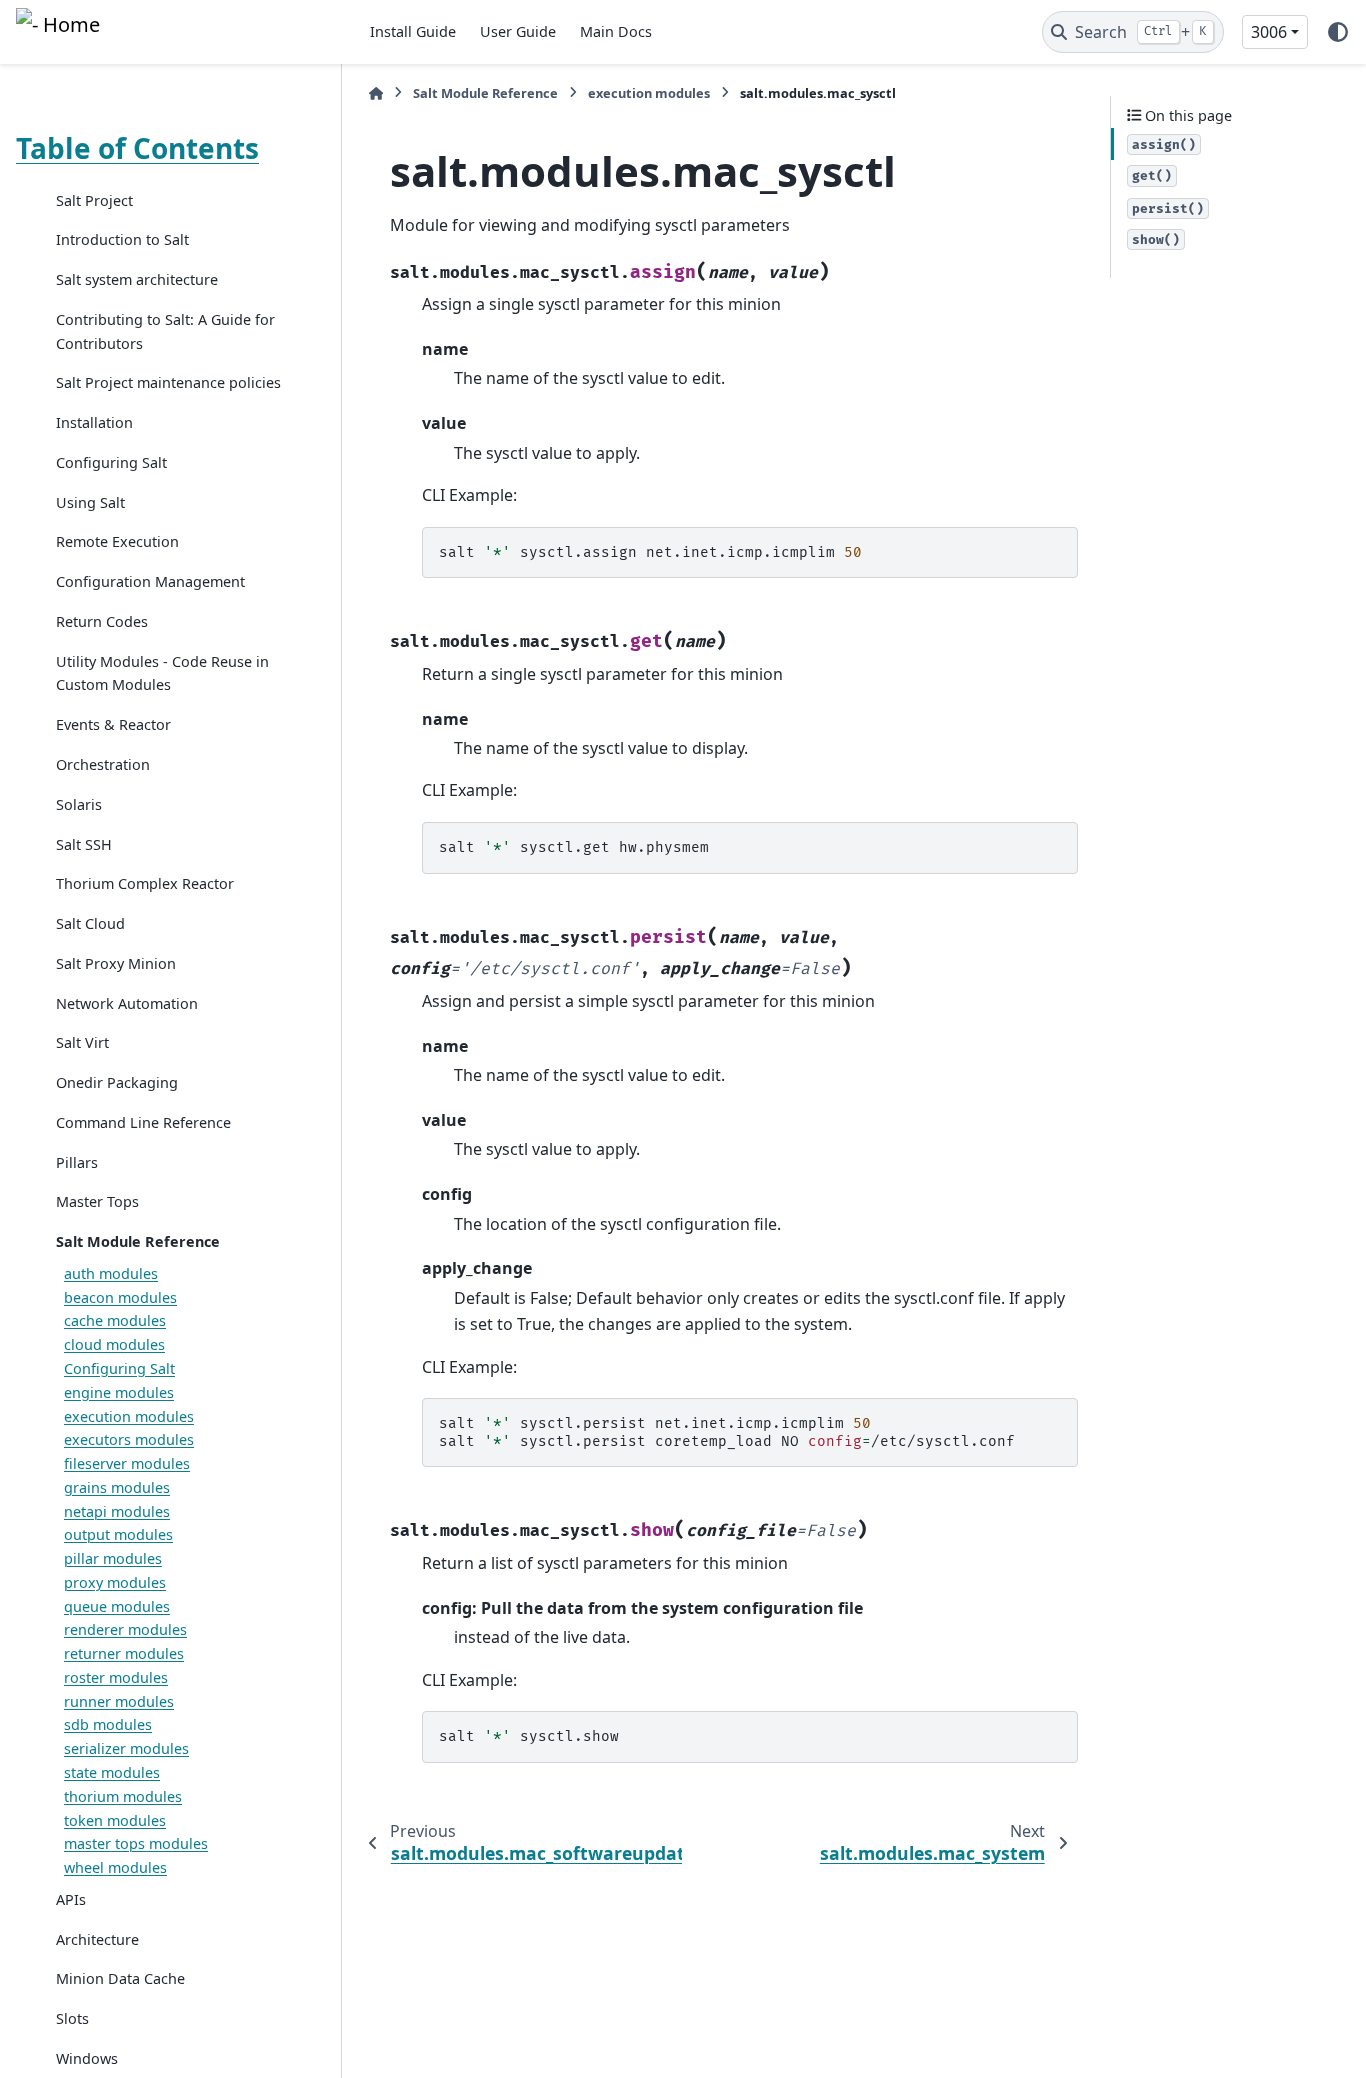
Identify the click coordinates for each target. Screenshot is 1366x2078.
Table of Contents (137, 148)
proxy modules (115, 1582)
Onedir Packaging (117, 1083)
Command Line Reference (143, 1122)
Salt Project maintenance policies (168, 383)
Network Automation (127, 1003)
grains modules (117, 1487)
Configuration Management (150, 582)
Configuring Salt (111, 462)
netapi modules (117, 1511)
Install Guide (413, 31)
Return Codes (102, 621)
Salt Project (94, 200)
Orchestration (103, 764)
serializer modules (126, 1749)
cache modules (115, 1321)
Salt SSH (84, 844)
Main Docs (616, 31)
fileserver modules (127, 1464)
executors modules (129, 1440)
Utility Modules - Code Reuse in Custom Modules (162, 673)
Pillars (77, 1162)
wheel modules (115, 1868)
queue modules (117, 1606)
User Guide (518, 31)
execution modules (129, 1416)
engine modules (119, 1392)
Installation (94, 423)
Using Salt (90, 502)
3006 (1269, 32)
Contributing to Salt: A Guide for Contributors (165, 331)
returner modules (124, 1654)
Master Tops (97, 1202)
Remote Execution (117, 542)
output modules (118, 1535)
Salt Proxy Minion (116, 963)
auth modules (111, 1273)
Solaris (79, 804)
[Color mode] (1338, 32)
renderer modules (125, 1630)
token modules (115, 1820)
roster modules (116, 1677)
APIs (71, 1899)
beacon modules (120, 1297)
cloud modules (114, 1345)
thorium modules (123, 1796)
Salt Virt (82, 1043)
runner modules (119, 1701)
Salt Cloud (90, 924)
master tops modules (136, 1844)
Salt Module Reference (138, 1242)
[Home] (376, 93)
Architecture (97, 1939)
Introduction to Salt (122, 240)
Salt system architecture (137, 280)
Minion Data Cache (120, 1979)
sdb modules (108, 1725)
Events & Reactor (113, 725)
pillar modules (113, 1559)
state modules (112, 1773)
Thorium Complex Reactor (145, 884)
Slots (72, 2019)
